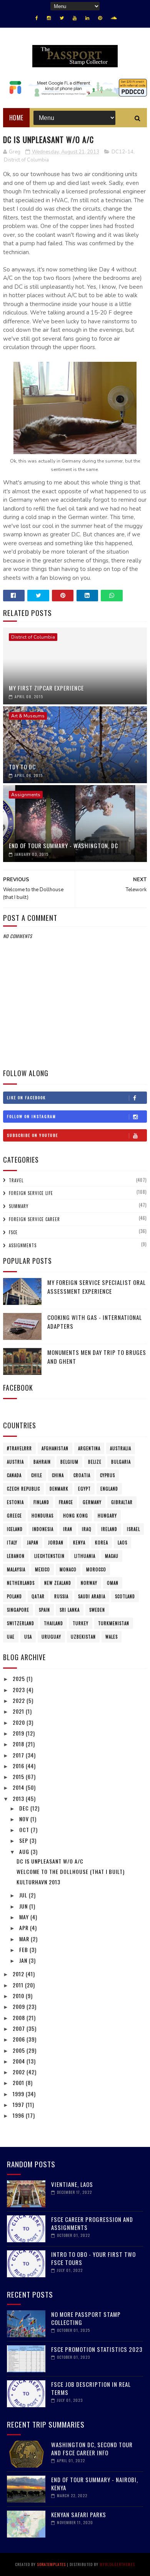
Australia (121, 1448)
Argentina (89, 1448)
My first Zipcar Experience (46, 688)
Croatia (82, 1475)
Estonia (15, 1502)
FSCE (13, 1232)
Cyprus (107, 1475)
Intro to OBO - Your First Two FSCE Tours (93, 2258)
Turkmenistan (114, 1623)
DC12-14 (122, 152)
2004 (20, 2061)
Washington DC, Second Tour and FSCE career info (92, 2449)
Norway (89, 1583)
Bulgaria (121, 1462)
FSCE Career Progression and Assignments (92, 2223)
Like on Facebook (26, 1097)
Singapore (18, 1610)
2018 (19, 1744)
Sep (24, 1840)
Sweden (97, 1610)
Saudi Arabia (92, 1596)
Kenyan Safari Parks (79, 2514)
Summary (19, 1206)
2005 (20, 2050)
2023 (20, 1690)
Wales (112, 1637)
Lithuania (85, 1556)
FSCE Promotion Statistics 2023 (97, 2349)
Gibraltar (122, 1502)
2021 (19, 1711)
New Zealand (58, 1583)
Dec (25, 1808)
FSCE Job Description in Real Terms (91, 2388)
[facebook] (37, 18)
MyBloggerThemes (117, 2564)
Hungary (107, 1516)
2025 (20, 1678)
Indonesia (43, 1529)
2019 (19, 1733)
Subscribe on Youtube (32, 1135)
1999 (19, 2094)
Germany (92, 1502)
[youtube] (75, 18)
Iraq (87, 1529)
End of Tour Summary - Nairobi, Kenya (95, 2484)
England (109, 1489)
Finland (41, 1502)
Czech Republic (23, 1489)
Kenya (79, 1543)
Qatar (38, 1596)
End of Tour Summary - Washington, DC (63, 845)
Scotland (125, 1596)
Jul (24, 1895)
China (58, 1475)
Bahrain (42, 1462)
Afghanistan (55, 1448)
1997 (19, 2104)
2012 (19, 1974)
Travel (16, 1180)
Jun (24, 1906)
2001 (19, 2083)
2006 (20, 2039)
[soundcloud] (114, 18)
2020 (20, 1722)
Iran (68, 1529)
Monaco (68, 1569)
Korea (102, 1543)
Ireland (109, 1529)
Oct (25, 1830)
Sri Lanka (70, 1610)
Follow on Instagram (32, 1116)
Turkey (81, 1623)
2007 (20, 2028)
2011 (19, 1985)
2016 (19, 1766)
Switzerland (21, 1623)
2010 (19, 1996)
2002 (20, 2072)
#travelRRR (19, 1448)
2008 (20, 2018)
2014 (19, 1787)
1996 (19, 2115)
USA (28, 1637)
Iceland (15, 1529)
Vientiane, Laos (72, 2184)
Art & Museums (28, 716)
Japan (33, 1543)
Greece (14, 1516)
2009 (20, 2006)
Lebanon (16, 1556)
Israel (133, 1529)
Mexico (42, 1569)
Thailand (53, 1623)
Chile (37, 1475)
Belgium (69, 1462)
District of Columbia (26, 160)
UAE (11, 1637)
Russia (61, 1596)
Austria (15, 1462)
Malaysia (16, 1569)
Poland (14, 1596)
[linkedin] (87, 18)
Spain (44, 1610)
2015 (19, 1776)
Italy (12, 1543)
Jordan (56, 1543)
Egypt (84, 1489)
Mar (25, 1939)
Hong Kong (76, 1516)
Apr (25, 1928)
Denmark (59, 1489)
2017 (19, 1755)
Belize (95, 1462)
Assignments (26, 795)
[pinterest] (100, 18)
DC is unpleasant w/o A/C (50, 1861)
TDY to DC (22, 767)
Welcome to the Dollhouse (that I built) (71, 1871)
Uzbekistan (83, 1637)
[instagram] (49, 18)
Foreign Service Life (31, 1193)
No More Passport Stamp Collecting (86, 2318)
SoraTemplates (51, 2564)
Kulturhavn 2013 (38, 1882)
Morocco (96, 1569)
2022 (20, 1700)
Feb (24, 1949)
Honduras (42, 1516)
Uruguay (51, 1637)
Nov (25, 1819)
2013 (19, 1798)
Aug (25, 1851)
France (66, 1502)
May (25, 1917)
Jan (24, 1960)
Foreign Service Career (34, 1219)
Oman (113, 1583)
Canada (14, 1475)
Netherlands (21, 1583)
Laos (122, 1543)
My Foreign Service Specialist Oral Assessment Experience (97, 1287)
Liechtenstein (49, 1556)
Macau (112, 1556)
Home (16, 118)
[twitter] (62, 18)
